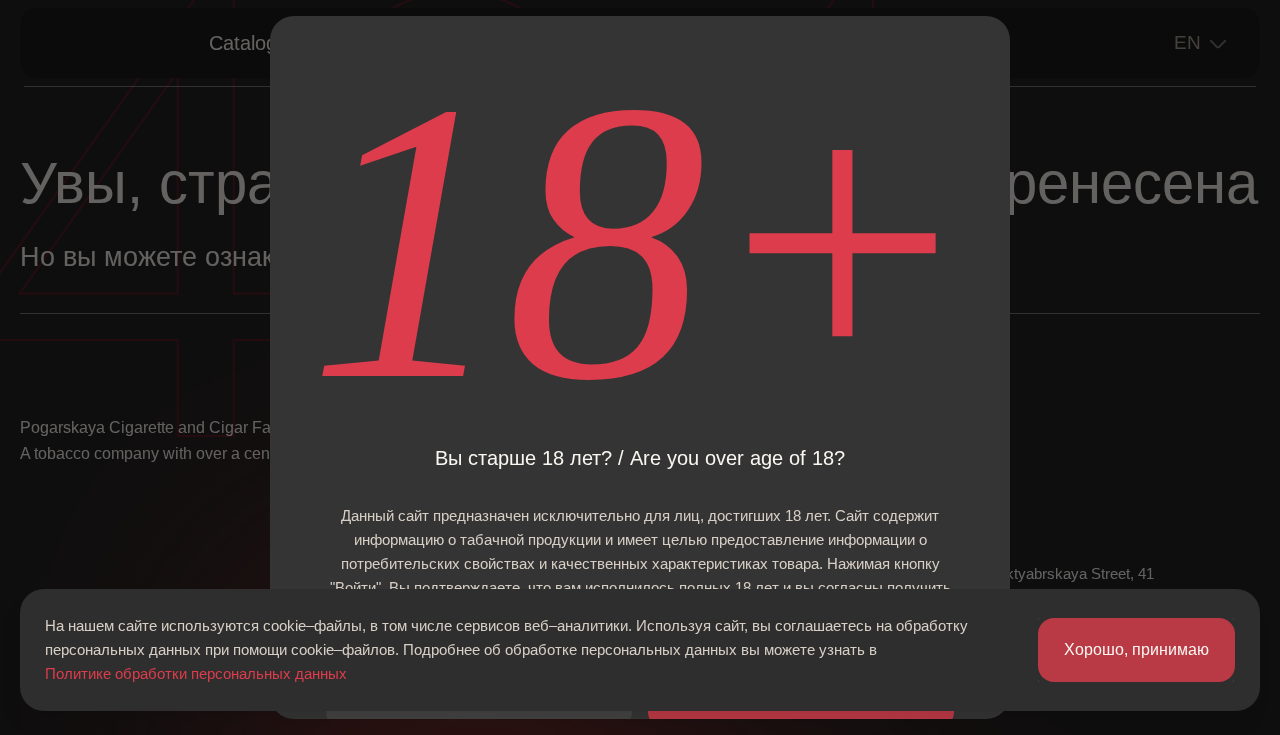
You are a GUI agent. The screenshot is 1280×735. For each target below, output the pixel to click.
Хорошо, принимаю (1136, 649)
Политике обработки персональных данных (196, 673)
